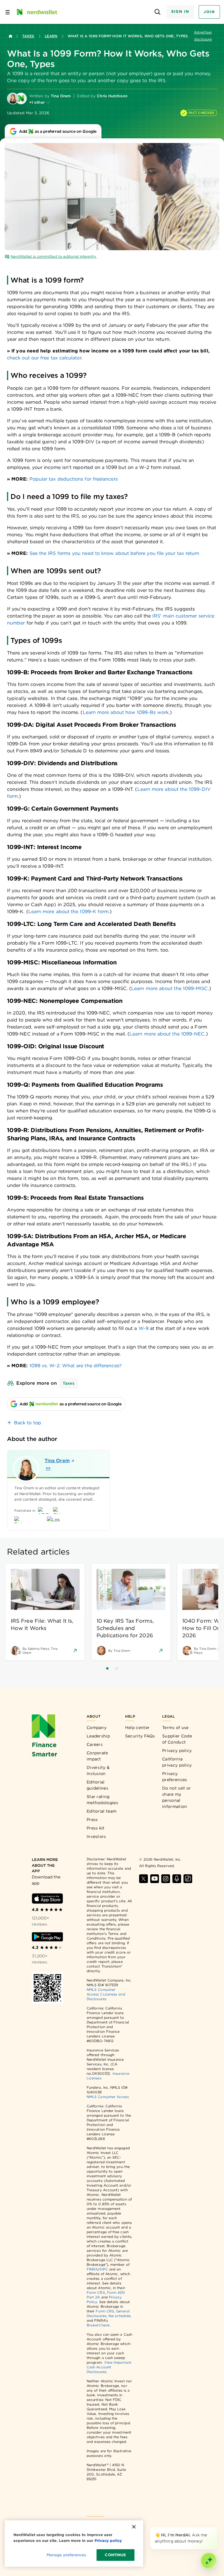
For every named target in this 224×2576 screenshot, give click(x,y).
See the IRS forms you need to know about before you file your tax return (114, 553)
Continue (115, 2555)
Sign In (180, 12)
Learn (51, 36)
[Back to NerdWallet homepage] (10, 36)
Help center (137, 1728)
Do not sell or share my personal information (176, 1797)
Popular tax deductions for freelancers (74, 479)
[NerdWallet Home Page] (36, 12)
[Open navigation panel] (8, 12)
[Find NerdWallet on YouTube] (155, 1879)
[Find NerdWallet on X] (143, 1879)
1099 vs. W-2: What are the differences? (76, 1366)
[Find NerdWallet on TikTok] (188, 1879)
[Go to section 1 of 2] (107, 1668)
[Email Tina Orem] (48, 1469)
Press (92, 1820)
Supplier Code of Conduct (177, 1739)
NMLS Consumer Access (108, 2097)
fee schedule (119, 2316)
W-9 (143, 1328)
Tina (57, 1461)
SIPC (104, 2269)
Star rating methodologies (102, 1800)
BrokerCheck (98, 2325)
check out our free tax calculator (44, 358)
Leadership (98, 1736)
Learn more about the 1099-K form (69, 912)
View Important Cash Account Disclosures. (109, 2367)
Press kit (96, 1828)
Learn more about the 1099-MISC (169, 988)
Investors (96, 1836)
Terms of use (175, 1728)
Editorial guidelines (97, 1785)
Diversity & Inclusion (98, 1770)
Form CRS (96, 2292)
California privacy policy (177, 1762)
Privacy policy (177, 1751)
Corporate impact (97, 1756)
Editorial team (101, 1811)
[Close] (216, 2528)
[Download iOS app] (47, 1899)
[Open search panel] (158, 12)
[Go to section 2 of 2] (117, 1668)
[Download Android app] (47, 1937)
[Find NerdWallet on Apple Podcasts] (177, 1879)
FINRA (92, 2269)
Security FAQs (140, 1736)
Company (97, 1728)
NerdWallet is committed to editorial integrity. (54, 256)
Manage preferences (66, 2555)
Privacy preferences (175, 1777)
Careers (95, 1744)
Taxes (28, 36)
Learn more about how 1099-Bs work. (126, 712)
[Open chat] (209, 2561)
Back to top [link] (28, 1423)
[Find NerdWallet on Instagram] (166, 1879)
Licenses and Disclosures (106, 1997)
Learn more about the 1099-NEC (167, 1034)
